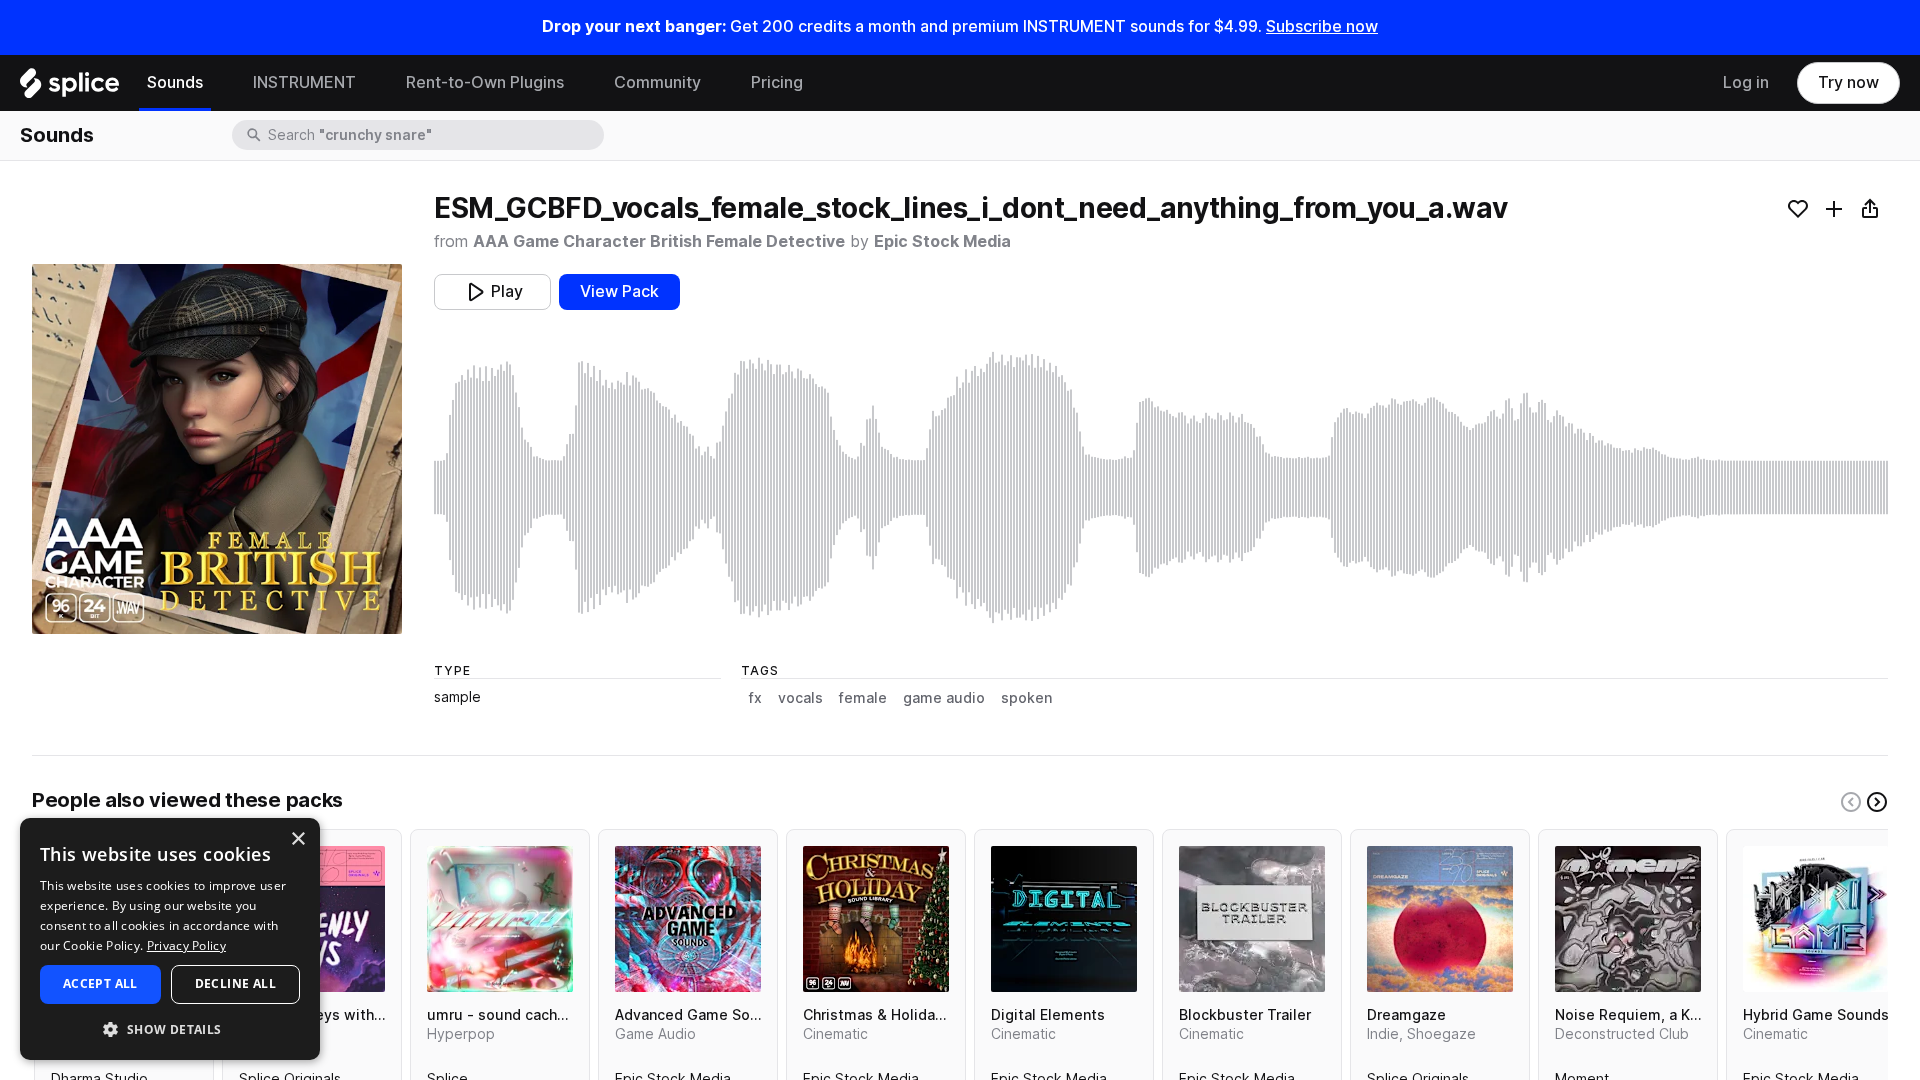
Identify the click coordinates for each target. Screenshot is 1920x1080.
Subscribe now (1322, 26)
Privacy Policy (186, 945)
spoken (1026, 698)
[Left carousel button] (1851, 802)
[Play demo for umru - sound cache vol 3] (500, 919)
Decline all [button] (235, 983)
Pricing (777, 82)
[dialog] (170, 939)
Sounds (175, 82)
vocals (800, 698)
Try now (1848, 82)
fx (755, 698)
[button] (170, 1028)
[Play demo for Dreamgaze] (1440, 919)
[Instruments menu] (371, 83)
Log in (1746, 82)
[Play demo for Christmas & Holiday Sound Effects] (876, 919)
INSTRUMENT (304, 82)
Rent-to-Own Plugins (485, 82)
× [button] (297, 839)
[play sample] (1161, 487)
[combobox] (434, 135)
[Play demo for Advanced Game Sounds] (688, 919)
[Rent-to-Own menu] (579, 83)
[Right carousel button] (1877, 802)
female (863, 698)
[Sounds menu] (218, 83)
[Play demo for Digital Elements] (1064, 919)
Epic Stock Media (942, 241)
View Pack (619, 291)
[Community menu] (716, 83)
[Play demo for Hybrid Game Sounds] (1816, 919)
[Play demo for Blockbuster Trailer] (1252, 919)
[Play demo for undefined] (217, 449)
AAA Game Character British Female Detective (659, 241)
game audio (944, 698)
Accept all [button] (100, 983)
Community (657, 82)
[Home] (69, 88)
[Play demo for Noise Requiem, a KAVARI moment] (1628, 919)
